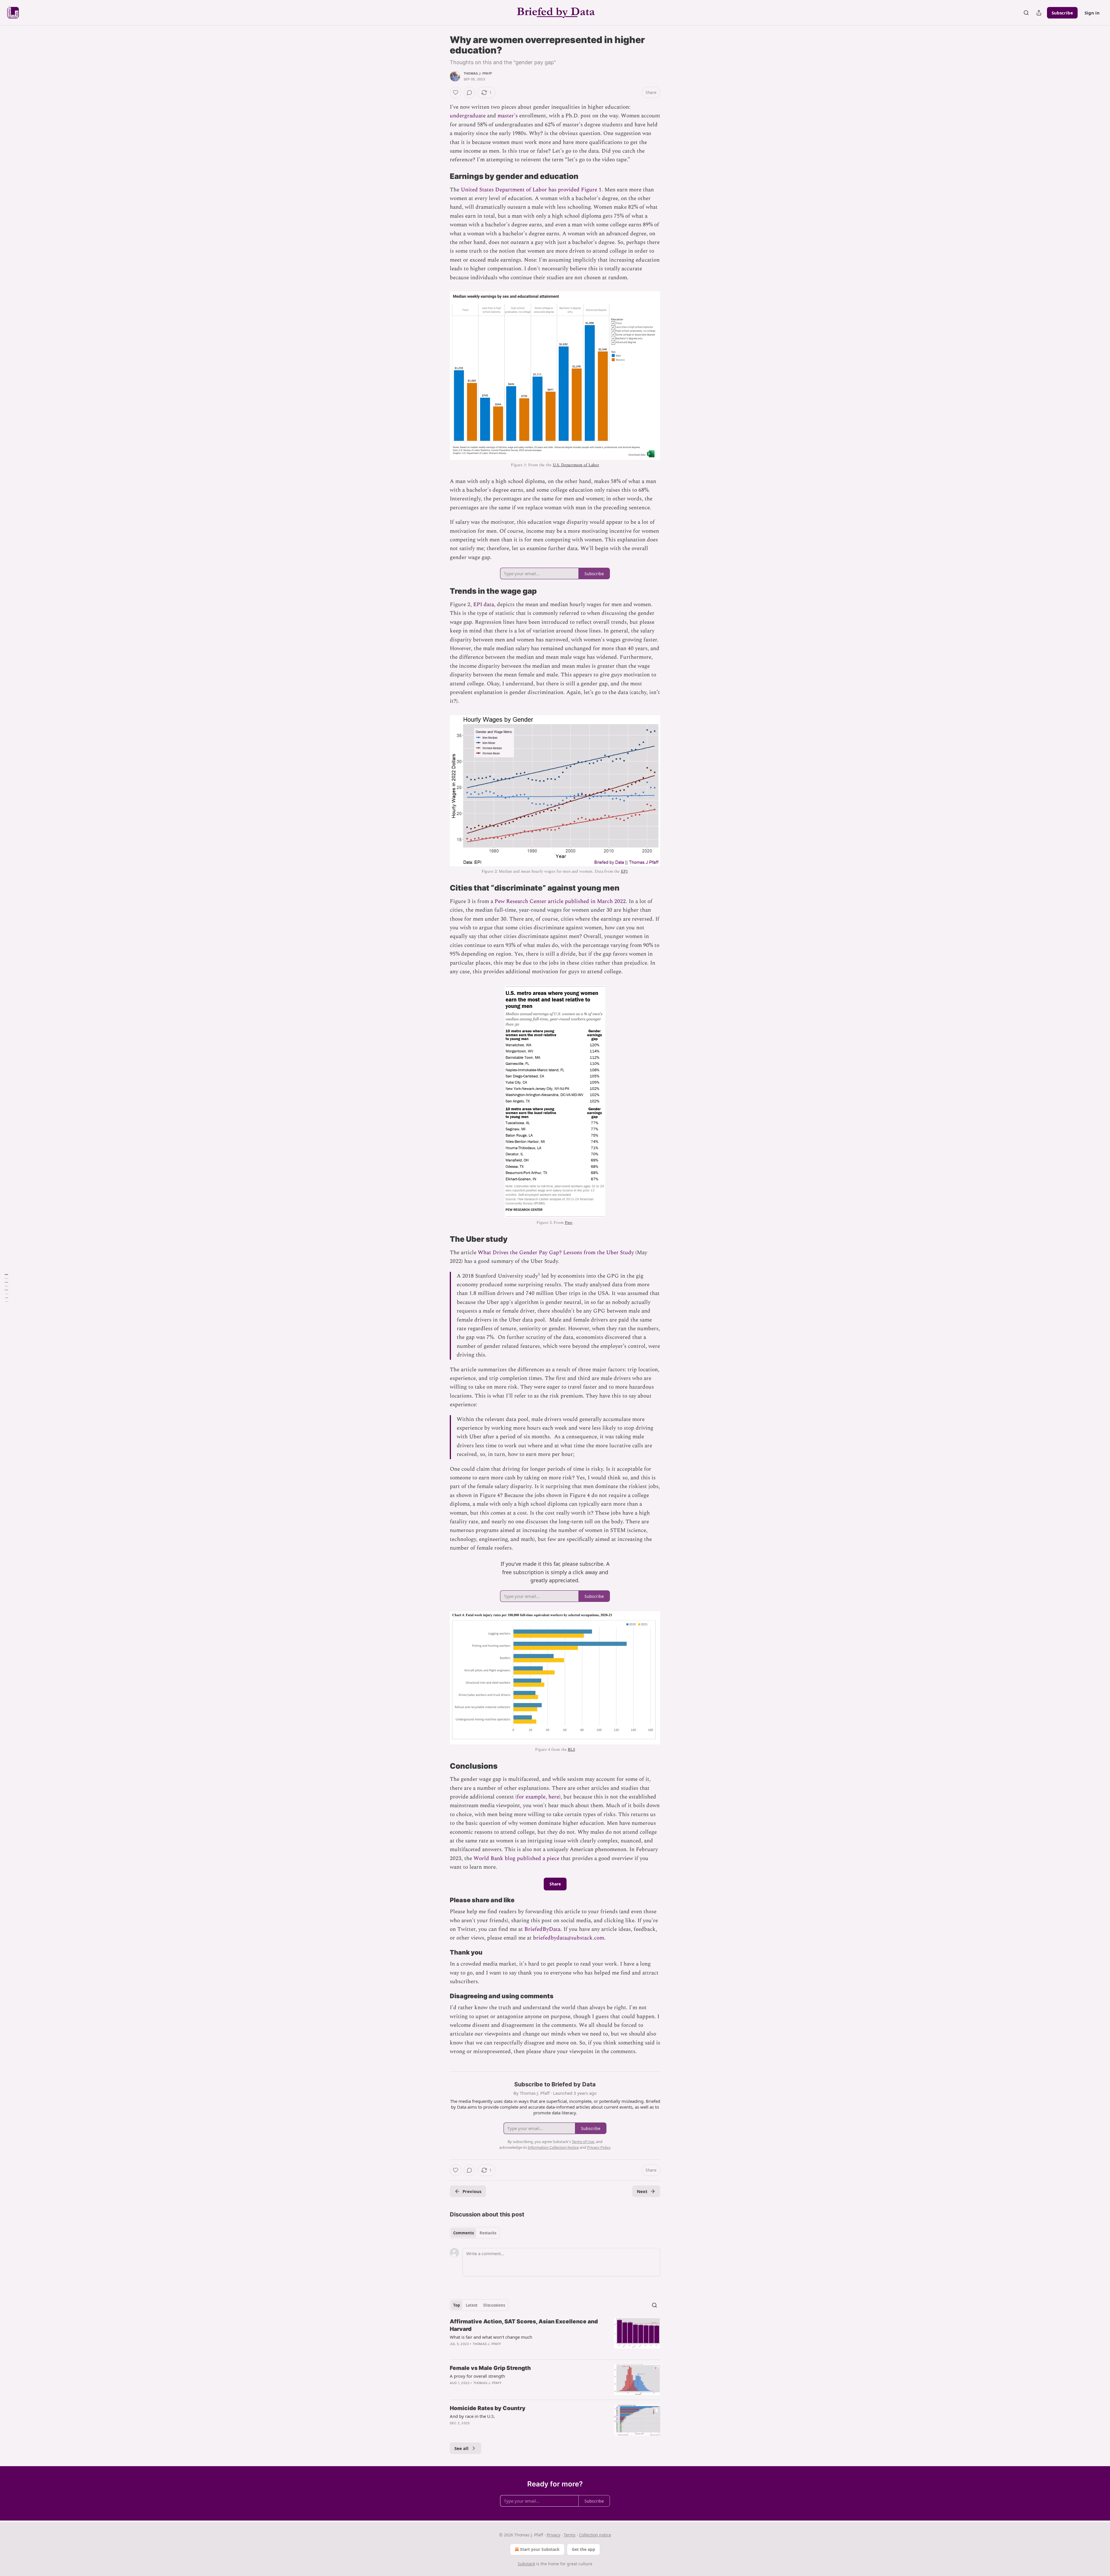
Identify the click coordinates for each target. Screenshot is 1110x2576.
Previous (472, 2191)
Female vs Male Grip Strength (490, 2368)
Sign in (1092, 13)
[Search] (1026, 13)
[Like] (456, 92)
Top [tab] (457, 2305)
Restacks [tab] (488, 2233)
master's (508, 116)
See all (461, 2448)
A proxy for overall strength (477, 2376)
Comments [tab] (464, 2233)
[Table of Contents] (6, 1288)
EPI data (484, 605)
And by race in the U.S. (472, 2416)
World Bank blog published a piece (516, 1858)
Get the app (583, 2549)
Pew (569, 1223)
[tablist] (475, 2233)
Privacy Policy (599, 2147)
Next (642, 2191)
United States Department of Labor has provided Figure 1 (531, 190)
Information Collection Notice (553, 2147)
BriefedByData (542, 1929)
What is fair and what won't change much (491, 2337)
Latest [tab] (472, 2305)
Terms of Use (583, 2142)
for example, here (538, 1797)
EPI (624, 871)
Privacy (553, 2535)
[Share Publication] (1039, 13)
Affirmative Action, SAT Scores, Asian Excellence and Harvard (524, 2325)
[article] (555, 2336)
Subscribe (1062, 13)
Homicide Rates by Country (488, 2408)
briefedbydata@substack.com (569, 1938)
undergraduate (468, 116)
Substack (526, 2564)
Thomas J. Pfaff (478, 73)
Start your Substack (540, 2549)
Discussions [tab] (494, 2305)
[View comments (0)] (469, 92)
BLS (571, 1749)
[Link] (442, 176)
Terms (570, 2535)
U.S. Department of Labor (576, 465)
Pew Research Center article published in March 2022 (560, 901)
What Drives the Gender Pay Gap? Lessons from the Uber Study (556, 1253)
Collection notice (595, 2535)
